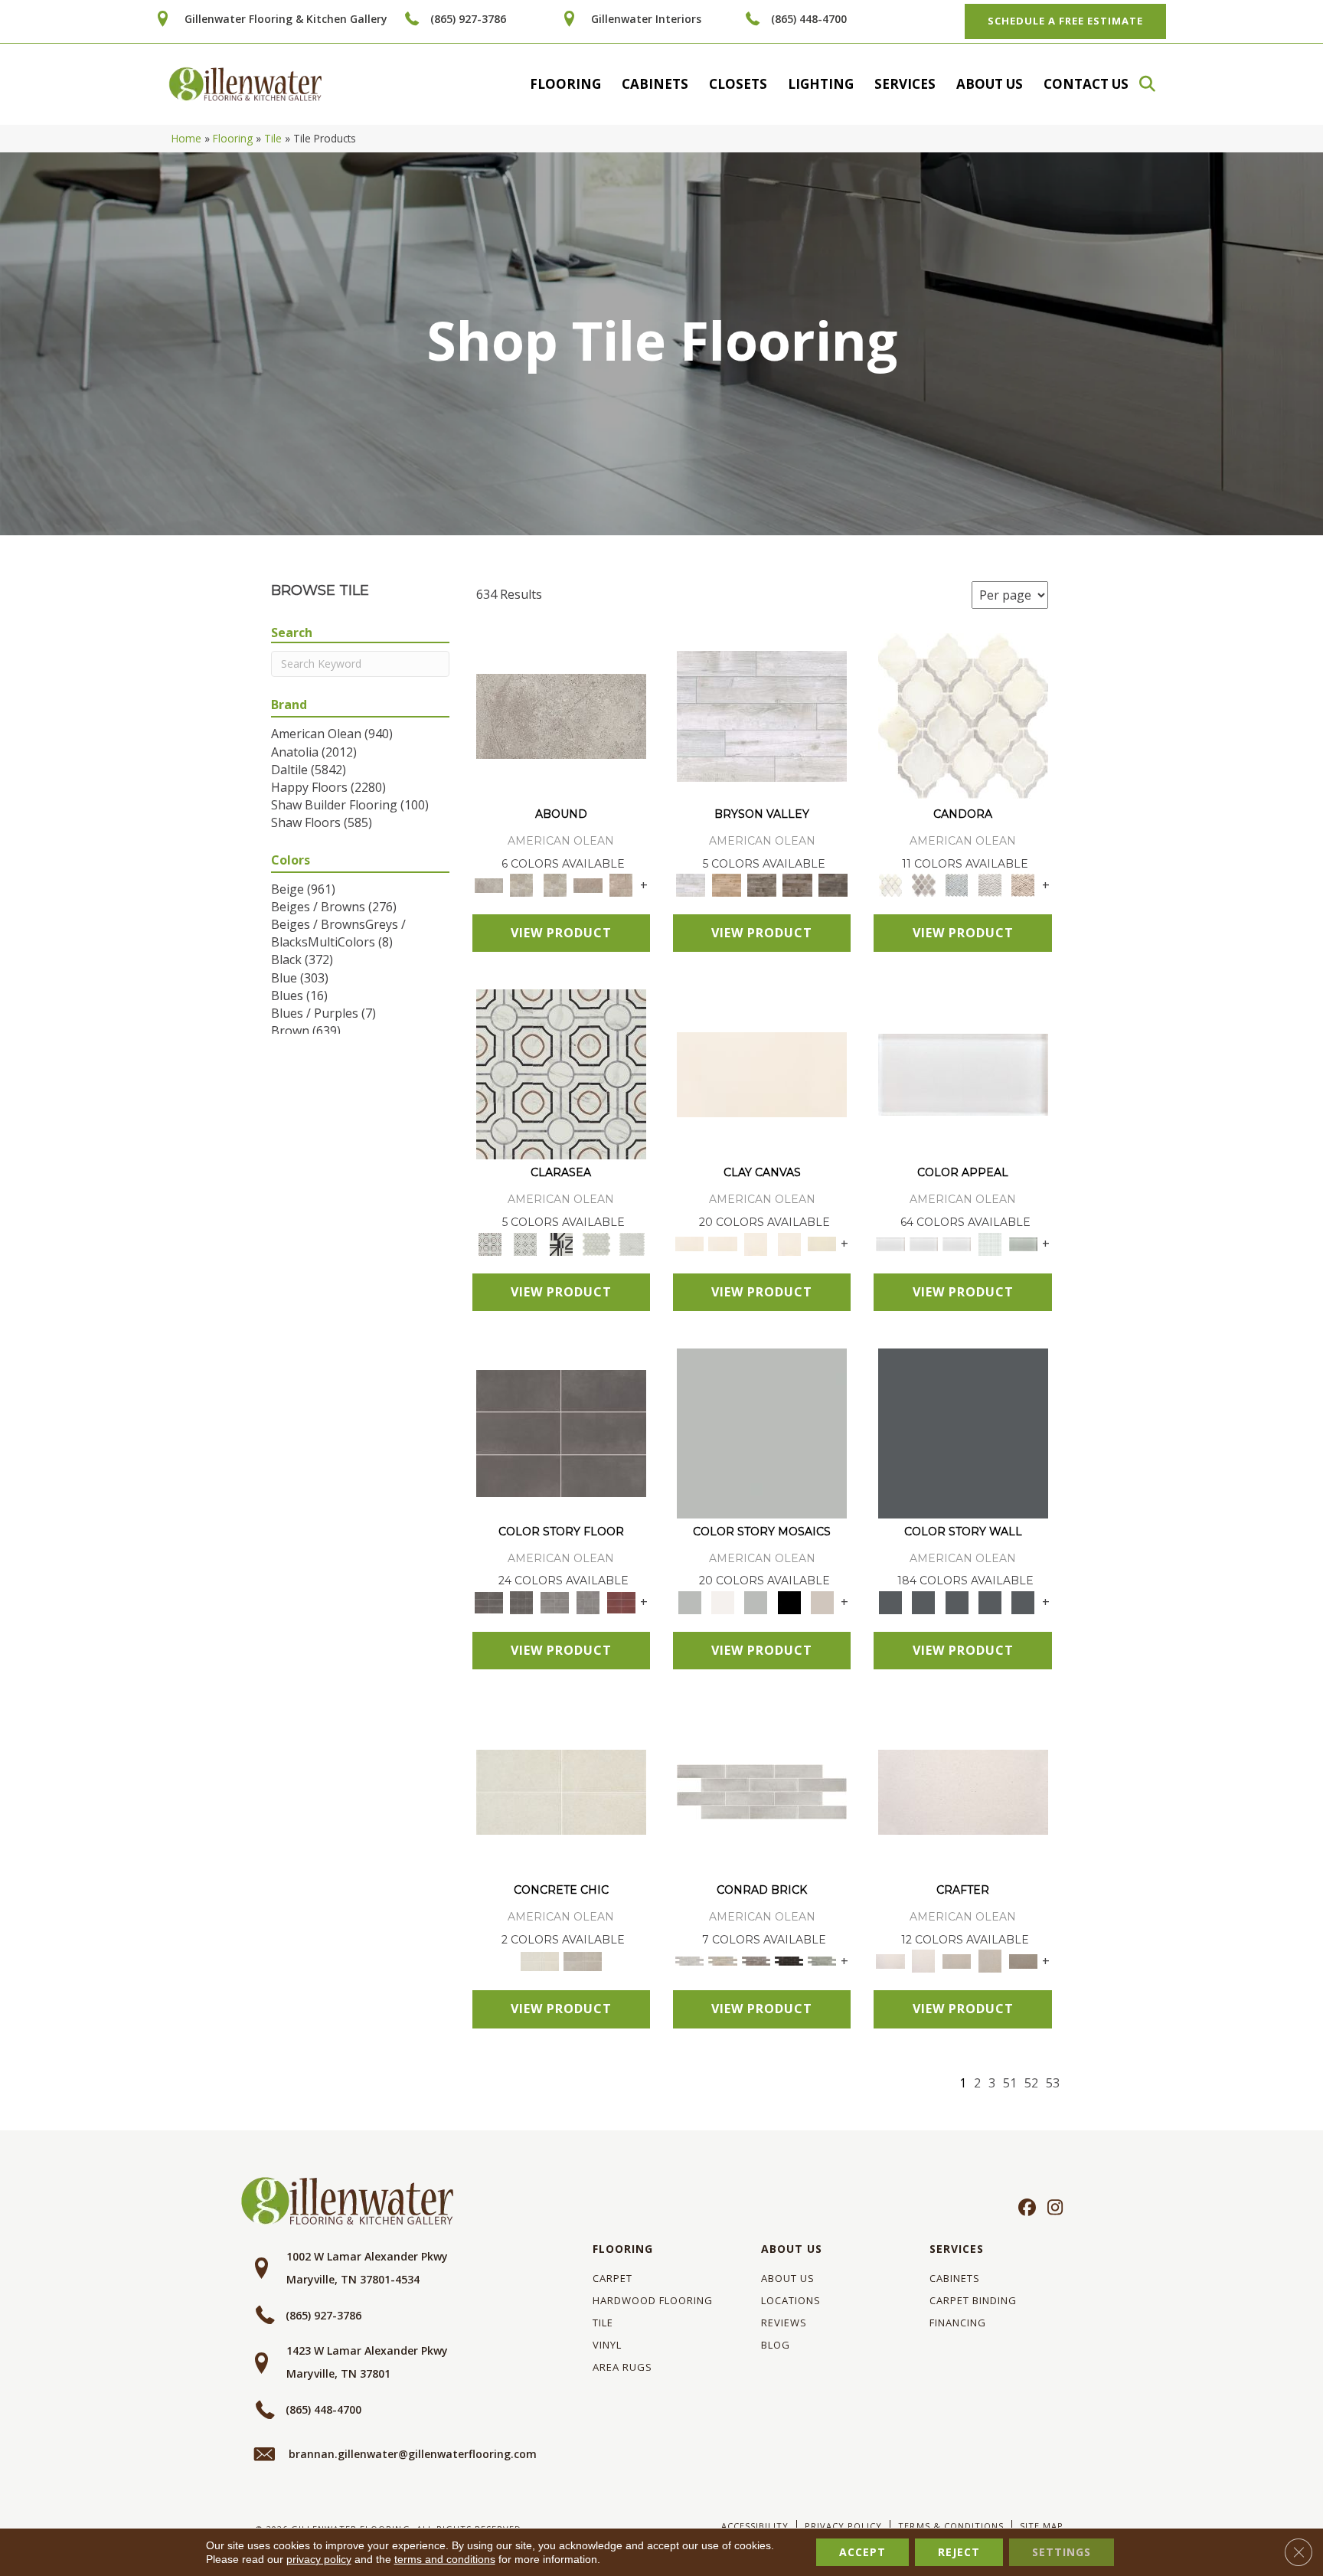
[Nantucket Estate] (762, 884)
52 (1031, 2083)
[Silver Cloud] (1023, 1243)
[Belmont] (525, 1243)
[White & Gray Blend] (990, 884)
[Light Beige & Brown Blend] (1023, 884)
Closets (738, 84)
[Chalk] (762, 1074)
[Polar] (762, 1791)
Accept (862, 2552)
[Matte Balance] (756, 1601)
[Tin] (756, 1960)
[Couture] (561, 1243)
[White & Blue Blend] (957, 884)
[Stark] (789, 1960)
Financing (958, 2323)
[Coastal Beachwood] (762, 715)
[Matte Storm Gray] (555, 1601)
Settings (1062, 2552)
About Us (990, 84)
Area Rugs (622, 2367)
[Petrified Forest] (797, 884)
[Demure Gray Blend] (924, 884)
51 (1010, 2083)
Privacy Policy (843, 2526)
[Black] (789, 1601)
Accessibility (755, 2526)
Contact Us (1086, 84)
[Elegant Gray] (583, 1960)
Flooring (565, 84)
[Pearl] (963, 1074)
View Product (561, 933)
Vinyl (607, 2345)
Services (905, 84)
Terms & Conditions (951, 2526)
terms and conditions (445, 2559)
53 (1053, 2083)
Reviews (784, 2323)
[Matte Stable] (822, 1601)
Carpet (612, 2278)
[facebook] (1025, 2208)
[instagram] (1052, 2208)
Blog (776, 2345)
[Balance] (762, 1432)
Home (186, 138)
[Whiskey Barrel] (726, 884)
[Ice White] (722, 1601)
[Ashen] (588, 884)
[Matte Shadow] (561, 1432)
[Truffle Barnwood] (833, 884)
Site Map (1042, 2526)
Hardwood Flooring (653, 2300)
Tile (273, 138)
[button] (1155, 84)
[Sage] (822, 1960)
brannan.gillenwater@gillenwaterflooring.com (413, 2454)
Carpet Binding (973, 2300)
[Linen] (722, 1960)
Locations (791, 2300)
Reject (959, 2552)
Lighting (821, 84)
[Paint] (822, 1243)
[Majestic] (597, 1243)
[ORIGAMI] (1023, 1960)
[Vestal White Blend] (963, 715)
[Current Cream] (561, 1791)
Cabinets (655, 84)
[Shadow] (963, 1432)
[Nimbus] (561, 715)
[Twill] (957, 1960)
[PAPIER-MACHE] (963, 1791)
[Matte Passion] (621, 1601)
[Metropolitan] (561, 1074)
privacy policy (319, 2559)
